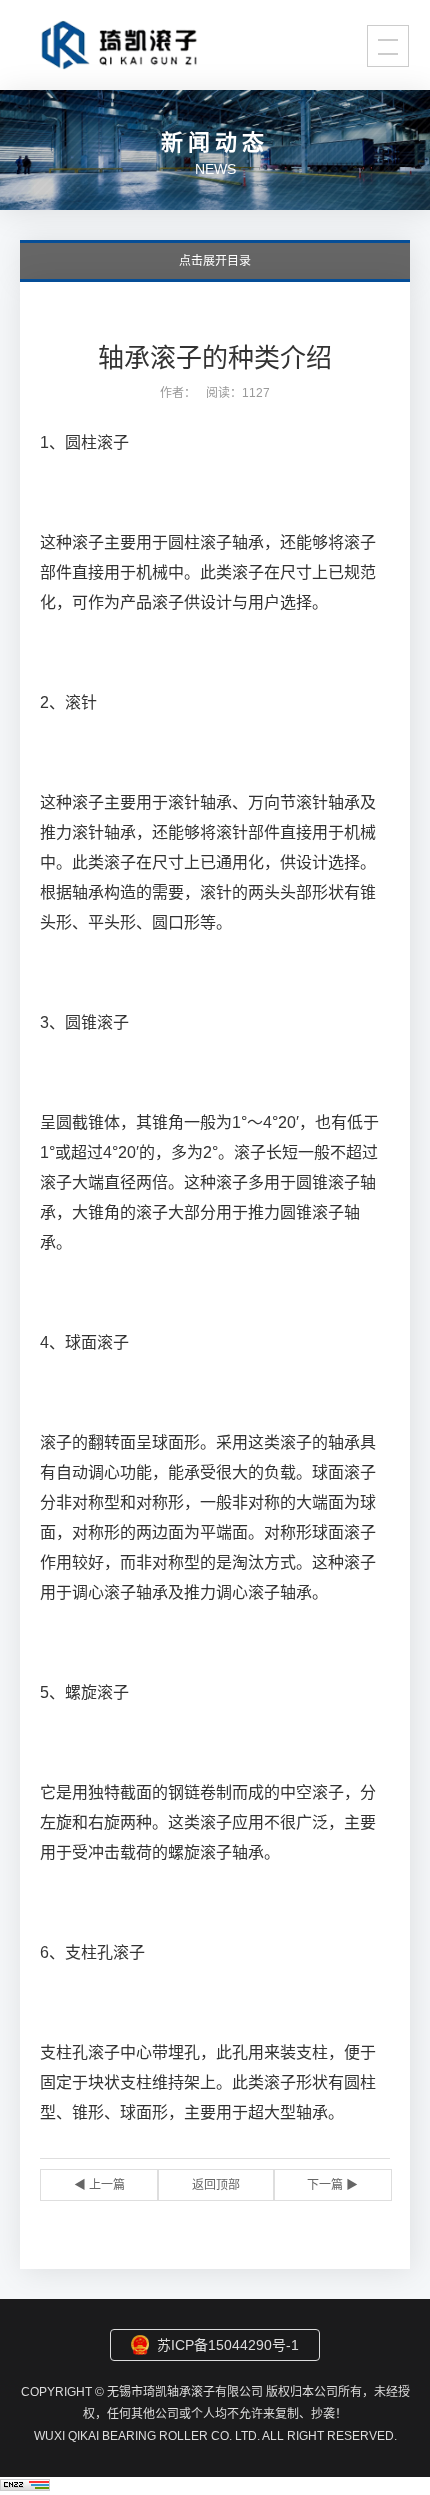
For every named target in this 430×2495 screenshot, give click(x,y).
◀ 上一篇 (99, 2185)
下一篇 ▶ (332, 2185)
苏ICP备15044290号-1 (228, 2345)
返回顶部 (216, 2185)
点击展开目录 (215, 261)
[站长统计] (25, 2485)
